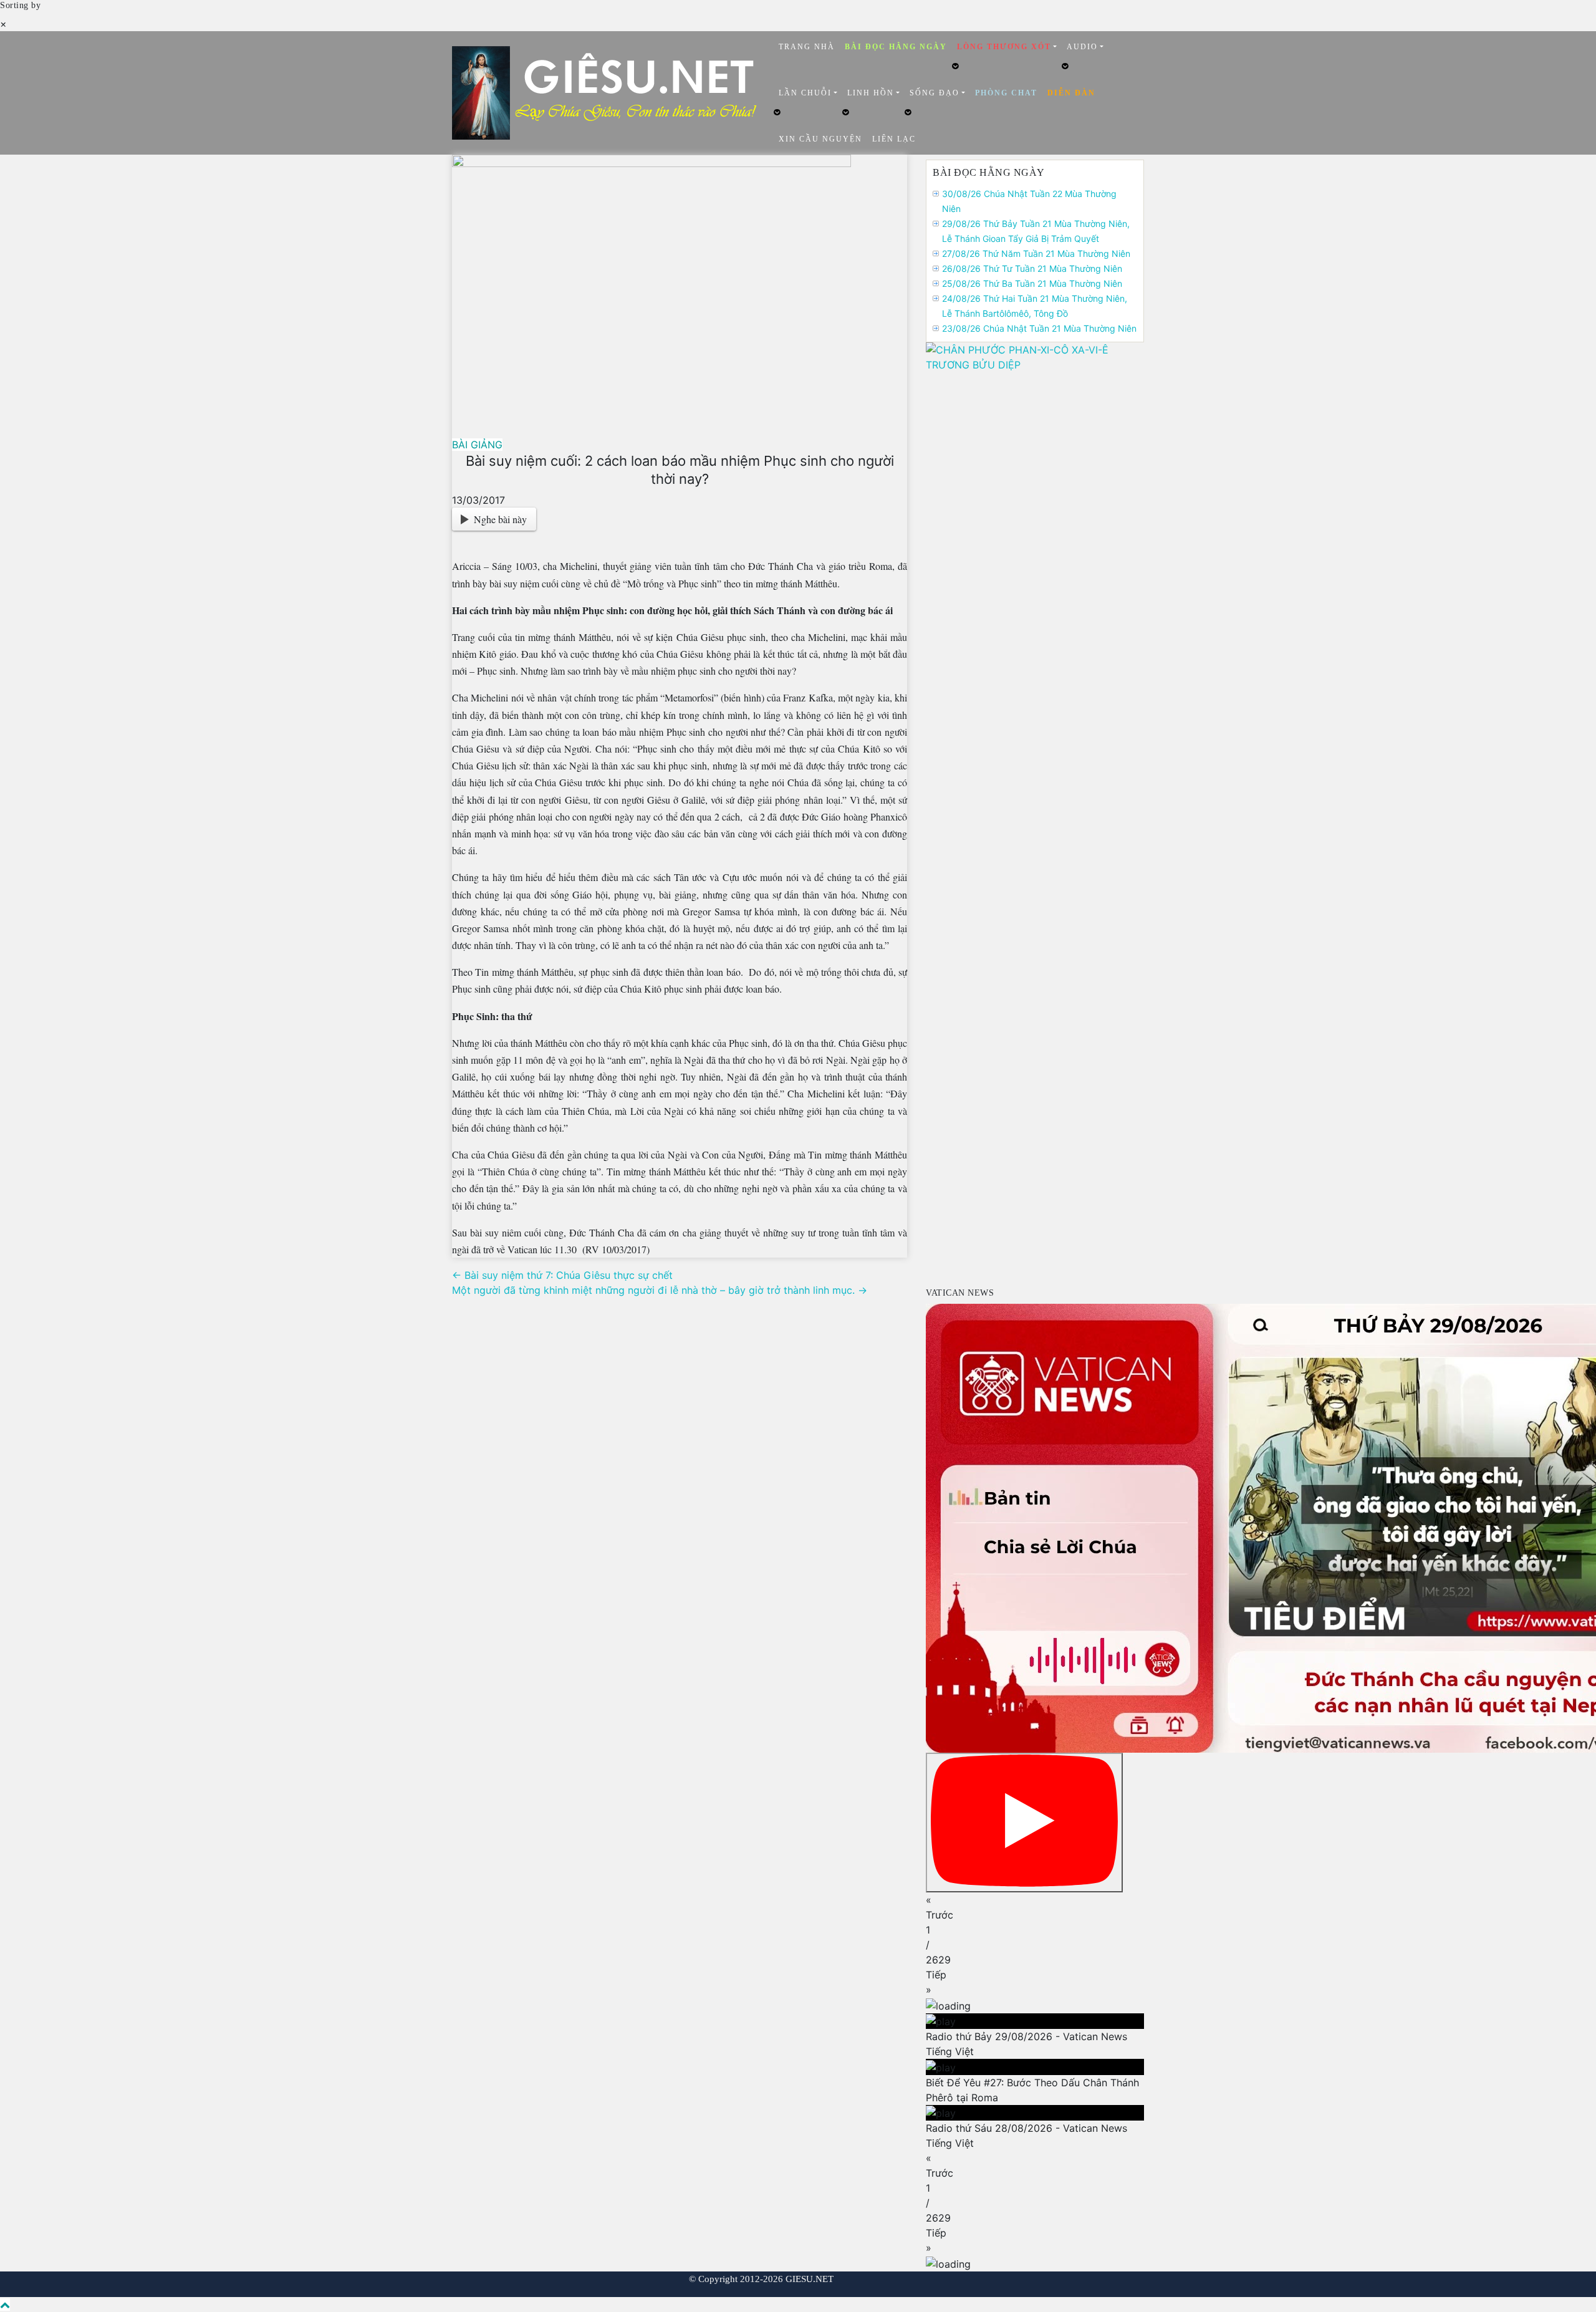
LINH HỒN (871, 93)
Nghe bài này (500, 519)
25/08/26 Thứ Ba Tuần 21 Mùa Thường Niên (1032, 283)
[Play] (1024, 1823)
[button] (1035, 1907)
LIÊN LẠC (894, 139)
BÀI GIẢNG (477, 445)
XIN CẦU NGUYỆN (820, 139)
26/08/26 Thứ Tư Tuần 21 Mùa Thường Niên (1032, 268)
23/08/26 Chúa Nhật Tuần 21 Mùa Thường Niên (1039, 328)
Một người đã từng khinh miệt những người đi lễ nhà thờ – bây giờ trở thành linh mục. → (660, 1290)
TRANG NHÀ (807, 47)
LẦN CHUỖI (805, 93)
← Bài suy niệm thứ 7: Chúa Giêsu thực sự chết (562, 1275)
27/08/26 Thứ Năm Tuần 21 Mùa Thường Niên (1036, 253)
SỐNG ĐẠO (935, 93)
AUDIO (1082, 47)
